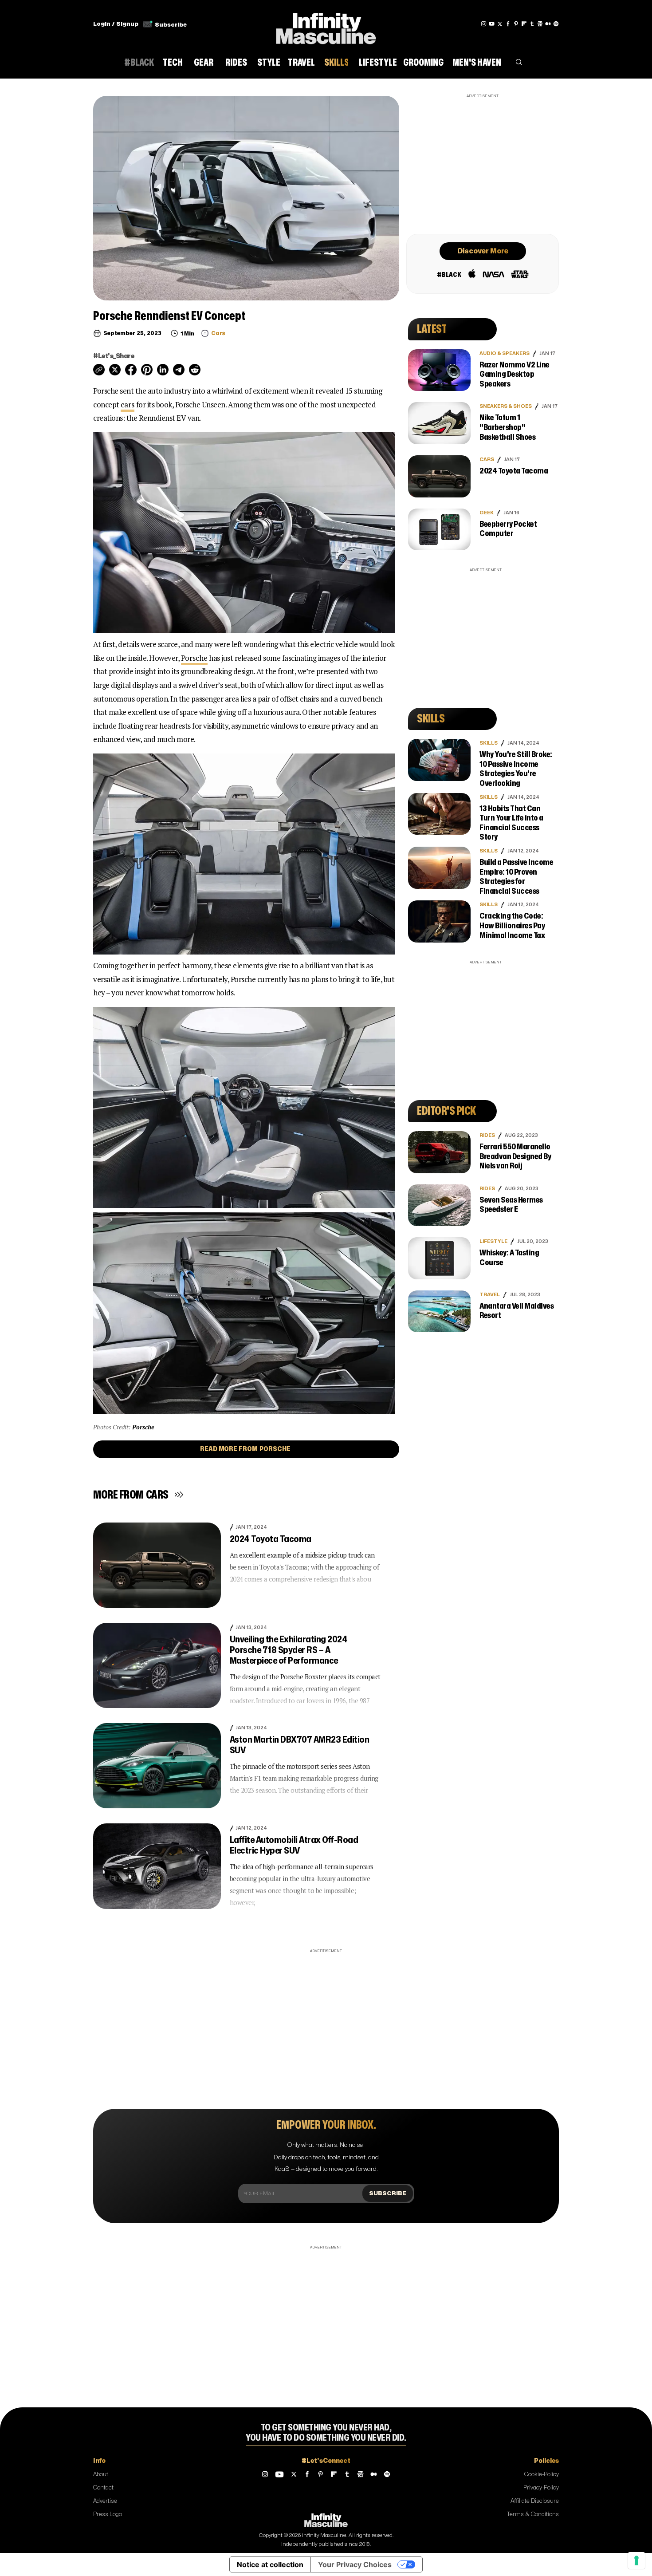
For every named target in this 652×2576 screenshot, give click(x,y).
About (101, 2474)
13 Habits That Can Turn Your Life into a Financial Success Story (511, 823)
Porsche (194, 658)
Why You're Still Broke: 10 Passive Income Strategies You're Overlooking (516, 769)
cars (128, 404)
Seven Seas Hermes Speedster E (511, 1205)
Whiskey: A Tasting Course (509, 1258)
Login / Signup (116, 24)
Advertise (105, 2501)
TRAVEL (490, 1295)
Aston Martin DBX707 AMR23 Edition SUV (300, 1745)
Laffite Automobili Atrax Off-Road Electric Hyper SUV (294, 1845)
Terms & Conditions (533, 2514)
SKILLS (489, 743)
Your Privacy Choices (355, 2564)
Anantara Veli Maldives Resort (516, 1311)
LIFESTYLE (493, 1241)
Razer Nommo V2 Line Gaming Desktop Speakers (515, 375)
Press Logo (108, 2514)
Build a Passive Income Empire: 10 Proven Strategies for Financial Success (516, 877)
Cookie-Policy (542, 2474)
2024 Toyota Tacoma (271, 1539)
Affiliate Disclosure (535, 2501)
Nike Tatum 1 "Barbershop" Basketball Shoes (507, 427)
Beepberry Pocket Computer (508, 529)
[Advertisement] (483, 163)
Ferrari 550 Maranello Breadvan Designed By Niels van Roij (515, 1156)
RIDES (487, 1135)
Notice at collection (270, 2564)
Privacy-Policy (541, 2488)
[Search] (519, 64)
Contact (103, 2488)
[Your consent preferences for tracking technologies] (636, 2560)
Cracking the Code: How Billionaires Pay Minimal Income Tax (512, 926)
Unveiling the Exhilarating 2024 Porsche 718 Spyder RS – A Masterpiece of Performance (289, 1650)
